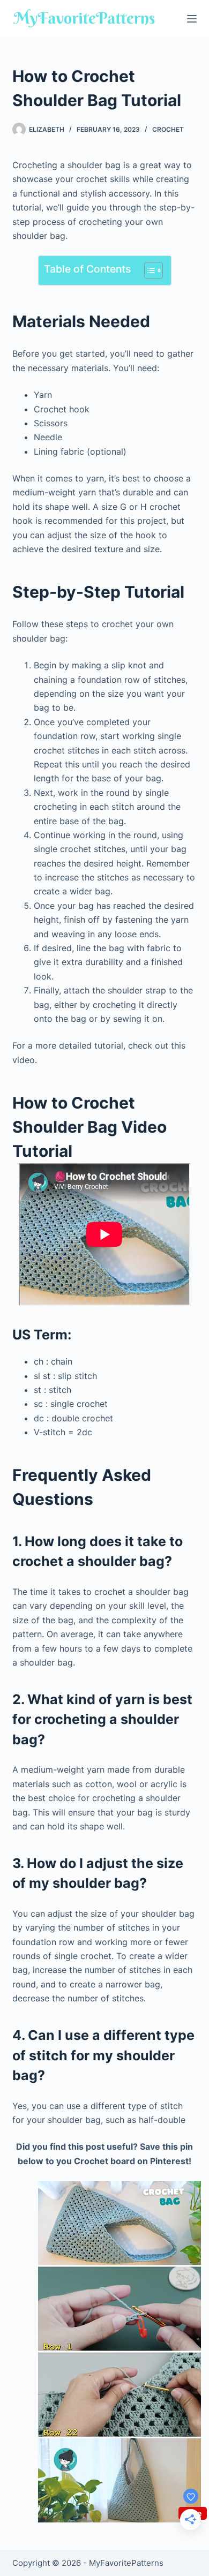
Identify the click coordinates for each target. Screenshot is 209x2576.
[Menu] (192, 19)
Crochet (168, 129)
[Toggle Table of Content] (148, 270)
